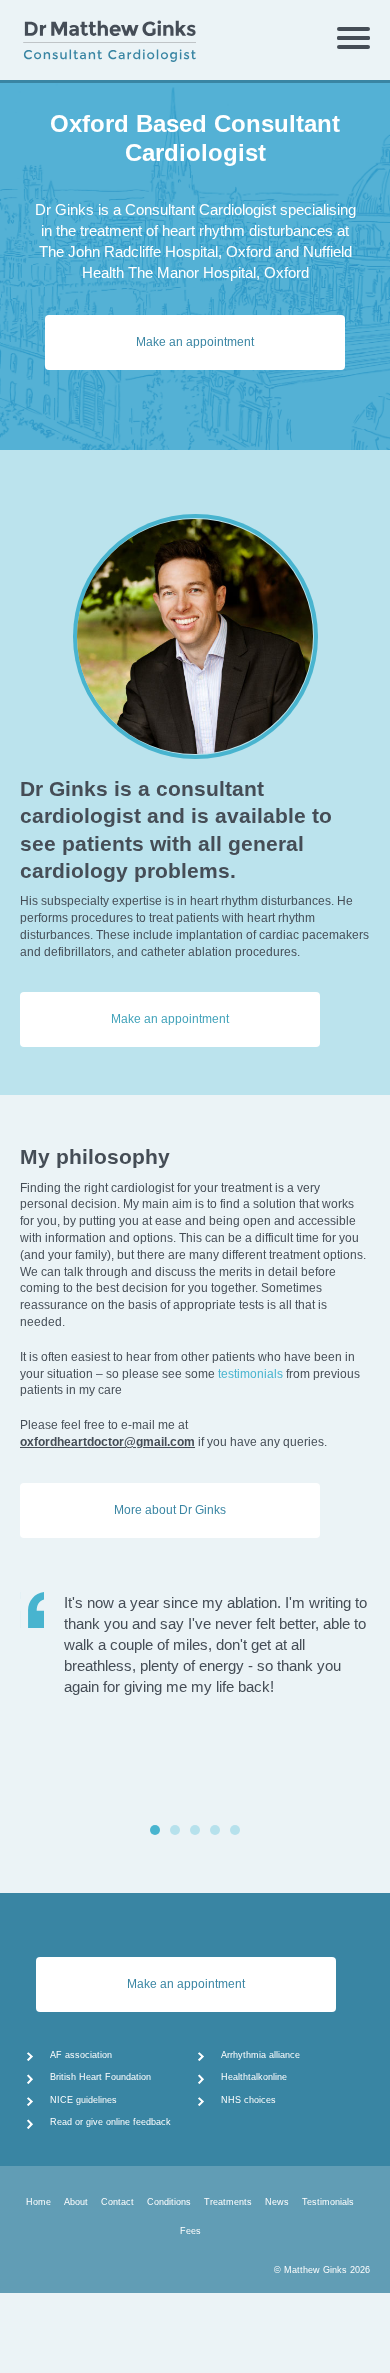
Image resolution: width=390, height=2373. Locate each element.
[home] (133, 35)
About (76, 2202)
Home (38, 2202)
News (277, 2202)
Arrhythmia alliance (260, 2055)
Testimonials (328, 2202)
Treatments (228, 2202)
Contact (117, 2202)
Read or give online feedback (110, 2122)
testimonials (250, 1374)
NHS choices (248, 2100)
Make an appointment (195, 342)
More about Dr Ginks (170, 1510)
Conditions (169, 2202)
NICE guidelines (83, 2100)
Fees (190, 2231)
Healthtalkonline (254, 2077)
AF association (81, 2055)
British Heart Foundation (100, 2077)
